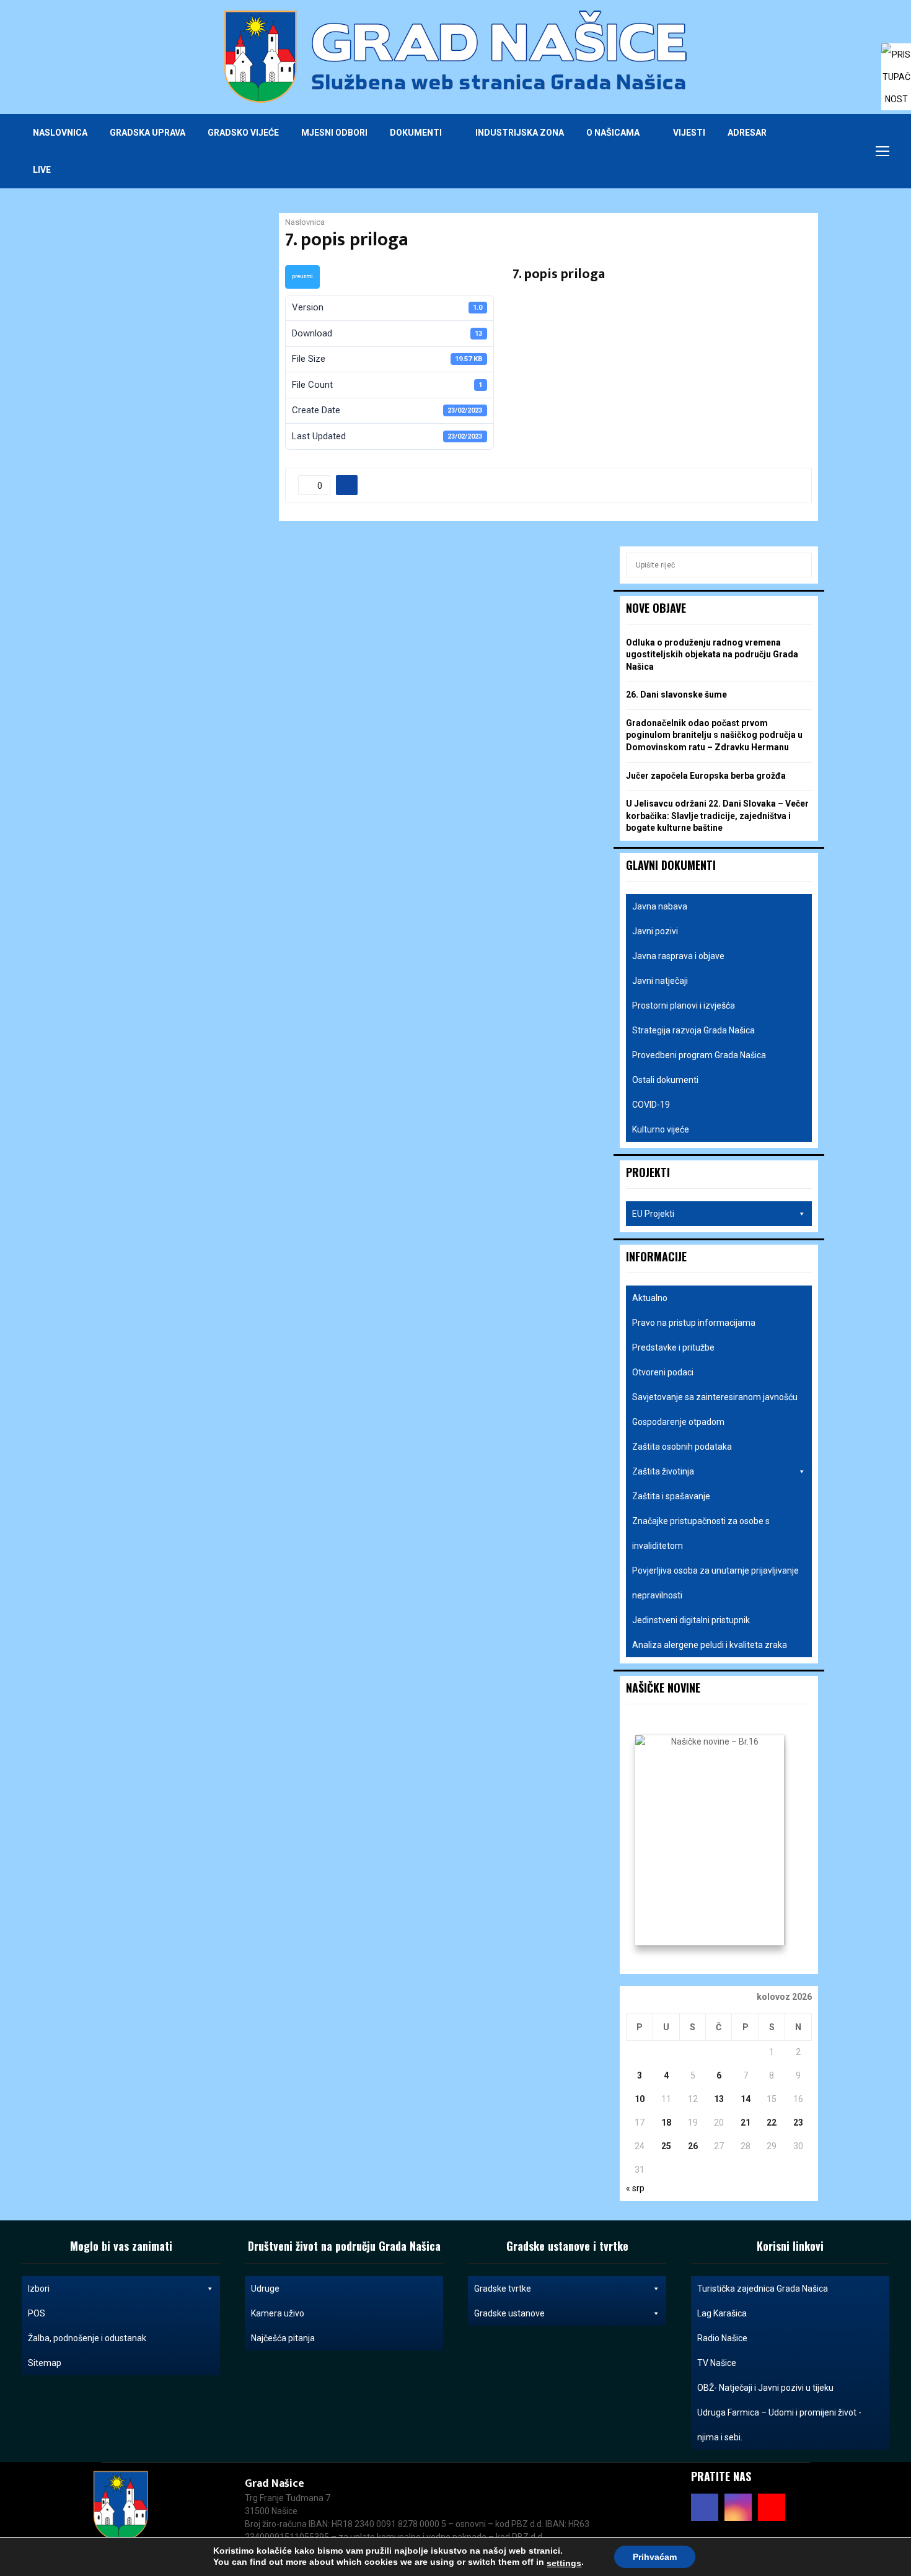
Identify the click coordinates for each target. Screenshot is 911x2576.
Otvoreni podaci (663, 1372)
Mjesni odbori (334, 133)
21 (746, 2123)
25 (666, 2146)
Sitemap (45, 2363)
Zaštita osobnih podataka (682, 1447)
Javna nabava (660, 906)
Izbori (39, 2289)
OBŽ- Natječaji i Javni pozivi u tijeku (765, 2388)
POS (37, 2313)
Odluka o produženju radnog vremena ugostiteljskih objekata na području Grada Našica (712, 655)
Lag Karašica (722, 2313)
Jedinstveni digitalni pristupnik (691, 1620)
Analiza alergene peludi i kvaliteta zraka (710, 1645)
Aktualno (650, 1298)
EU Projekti (653, 1214)
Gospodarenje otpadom (678, 1422)
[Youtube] (846, 151)
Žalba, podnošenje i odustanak (87, 2338)
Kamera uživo (278, 2313)
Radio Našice (722, 2338)
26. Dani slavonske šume (676, 694)
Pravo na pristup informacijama (694, 1323)
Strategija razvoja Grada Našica (693, 1030)
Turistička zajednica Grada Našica (763, 2289)
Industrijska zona (520, 133)
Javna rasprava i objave (678, 956)
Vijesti (689, 133)
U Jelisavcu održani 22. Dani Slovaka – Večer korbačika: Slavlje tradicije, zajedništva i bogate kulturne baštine (717, 816)
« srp (635, 2188)
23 (798, 2123)
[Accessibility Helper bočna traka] (896, 58)
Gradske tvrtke (503, 2289)
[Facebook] (819, 151)
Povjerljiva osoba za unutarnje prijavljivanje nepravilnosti (715, 1583)
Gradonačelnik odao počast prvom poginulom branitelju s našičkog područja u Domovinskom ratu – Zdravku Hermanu (714, 735)
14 (746, 2099)
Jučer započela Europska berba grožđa (706, 776)
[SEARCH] (799, 565)
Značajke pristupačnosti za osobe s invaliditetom (701, 1533)
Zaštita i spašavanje (671, 1496)
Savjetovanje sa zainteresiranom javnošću (715, 1397)
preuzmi (302, 276)
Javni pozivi (655, 931)
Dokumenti (416, 133)
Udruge (265, 2289)
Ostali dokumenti (665, 1080)
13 (719, 2099)
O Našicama (613, 133)
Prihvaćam (655, 2557)
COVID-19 (651, 1105)
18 (666, 2123)
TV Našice (717, 2363)
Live (42, 170)
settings (564, 2563)
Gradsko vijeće (243, 133)
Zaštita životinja (663, 1471)
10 (640, 2099)
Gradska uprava (147, 133)
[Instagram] (832, 151)
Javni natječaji (660, 981)
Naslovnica (60, 133)
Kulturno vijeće (661, 1129)
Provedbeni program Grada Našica (699, 1055)
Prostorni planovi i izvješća (684, 1005)
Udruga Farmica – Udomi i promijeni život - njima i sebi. (779, 2425)
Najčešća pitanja (283, 2338)
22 (772, 2123)
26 (693, 2146)
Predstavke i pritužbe (673, 1347)
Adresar (747, 133)
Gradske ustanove (509, 2313)
